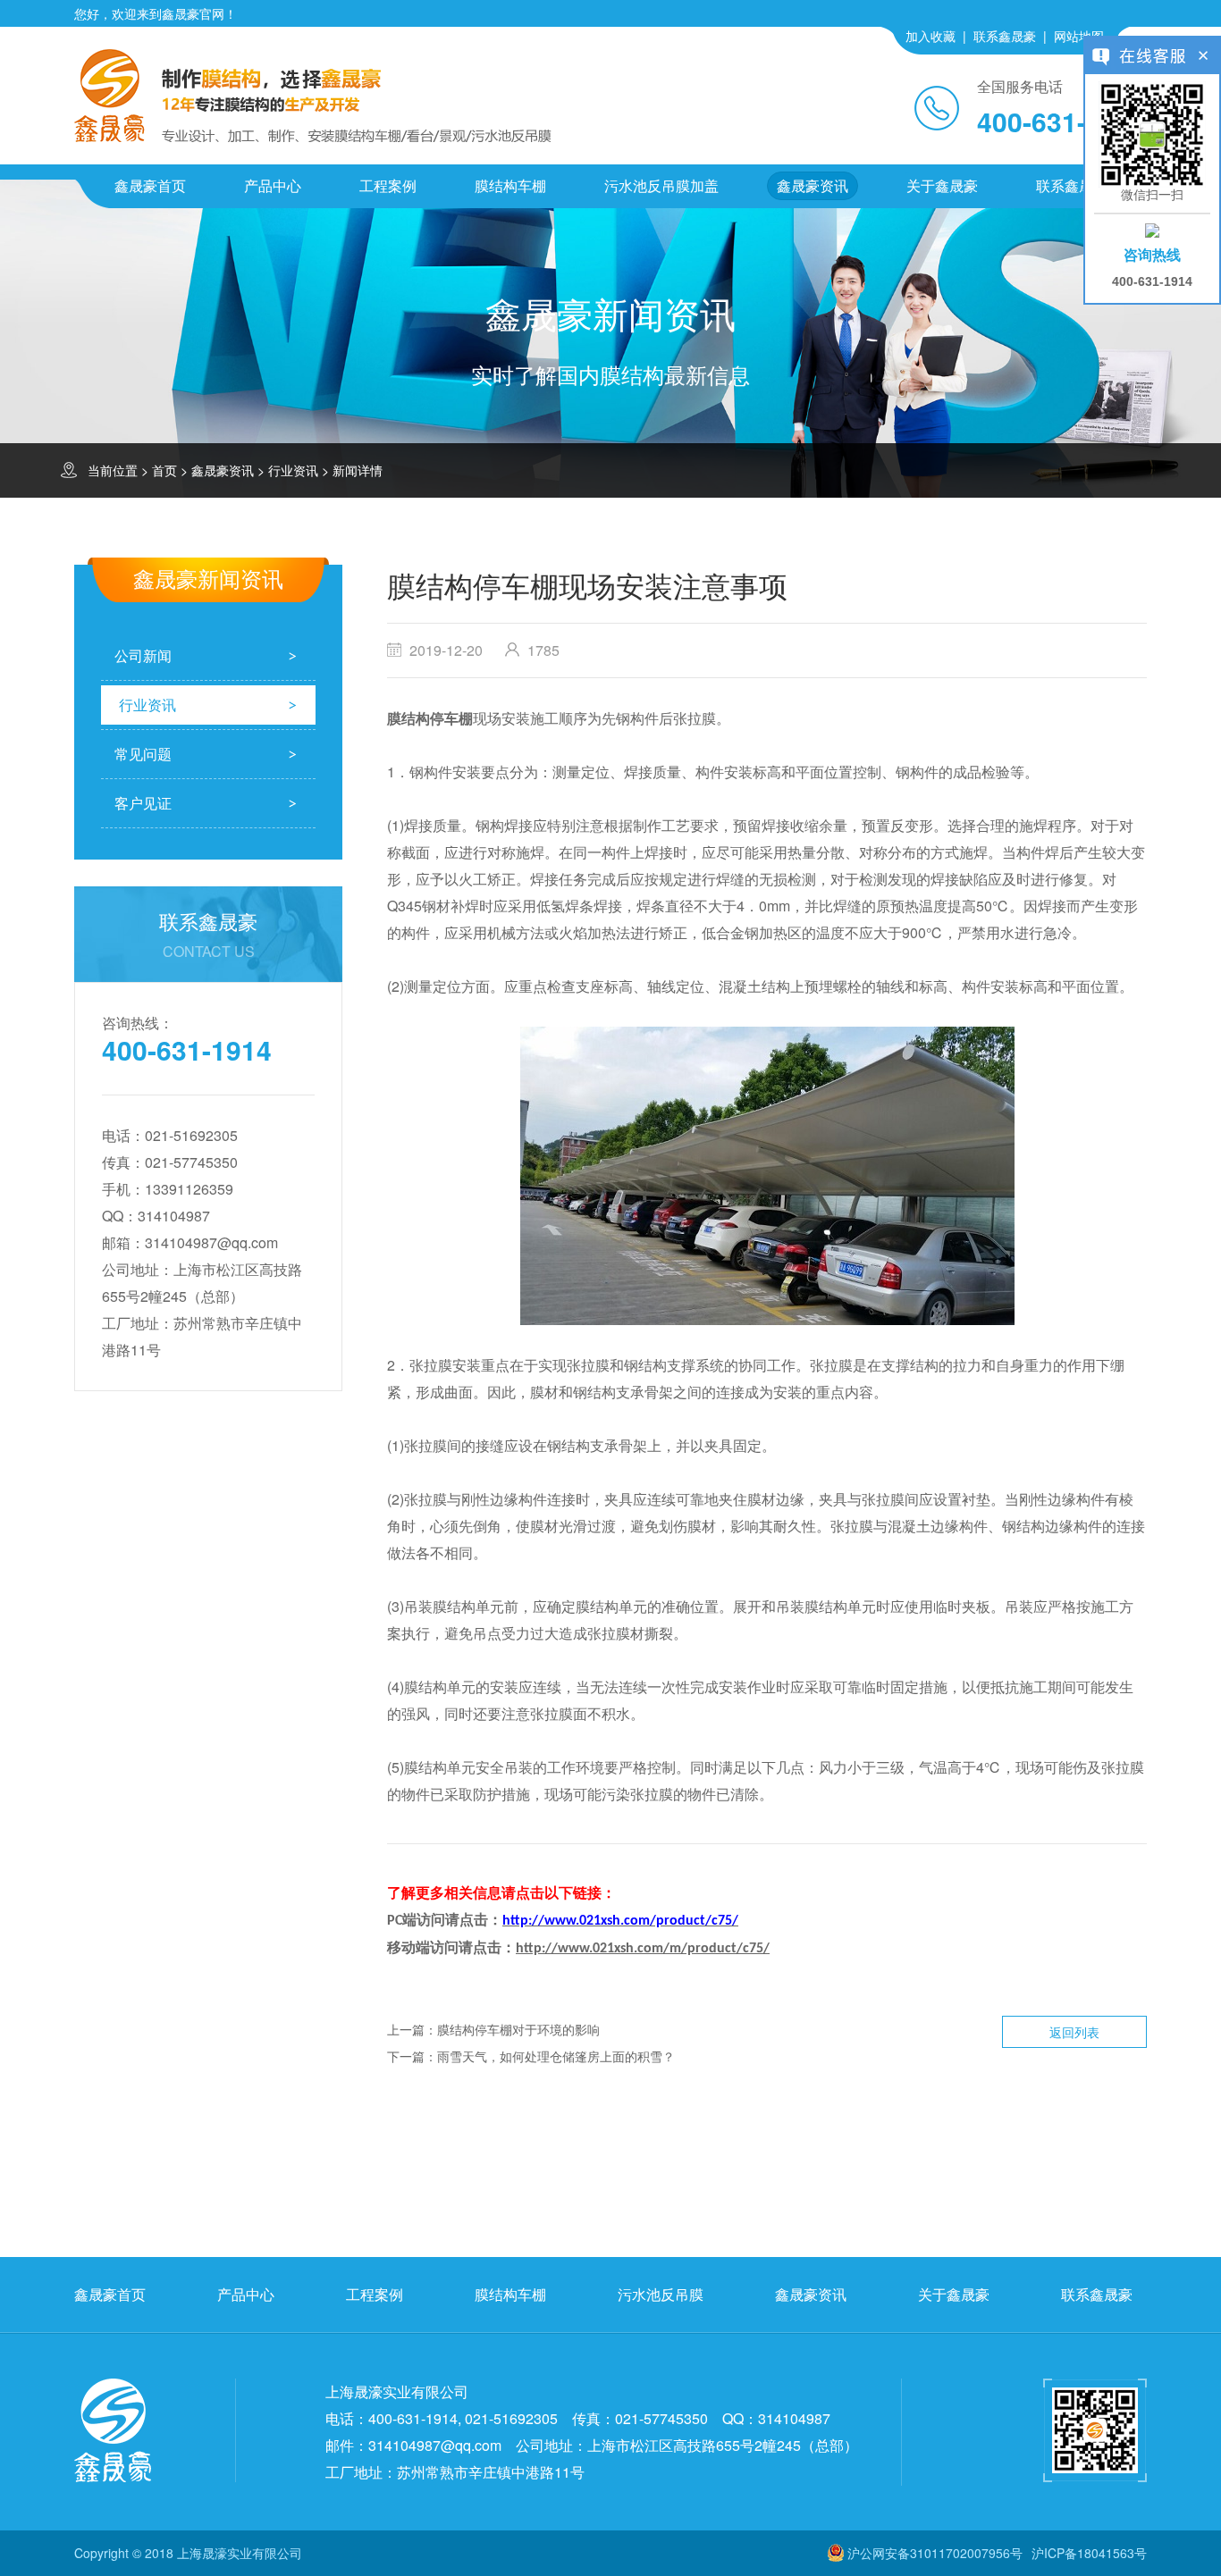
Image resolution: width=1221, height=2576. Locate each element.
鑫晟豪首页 (150, 185)
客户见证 (143, 803)
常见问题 (143, 754)
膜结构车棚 (510, 185)
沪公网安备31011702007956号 (935, 2553)
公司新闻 (143, 655)
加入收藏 (930, 36)
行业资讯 (293, 470)
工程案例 (388, 185)
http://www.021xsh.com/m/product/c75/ (643, 1949)
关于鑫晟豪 (942, 185)
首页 (164, 470)
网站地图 (1079, 36)
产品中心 (273, 185)
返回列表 (1074, 2032)
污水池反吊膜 (661, 2294)
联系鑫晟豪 (1005, 36)
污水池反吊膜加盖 (661, 185)
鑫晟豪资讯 (813, 185)
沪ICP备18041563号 (1089, 2553)
